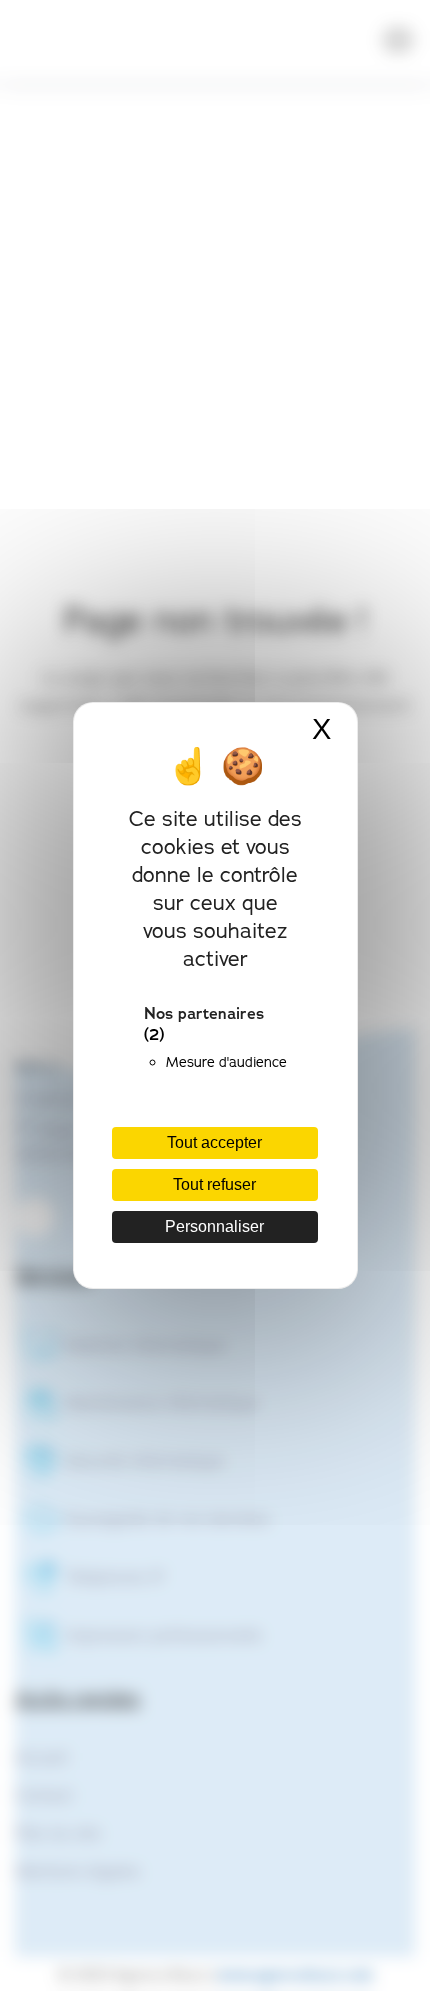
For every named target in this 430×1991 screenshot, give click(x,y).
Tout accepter (214, 1142)
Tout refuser (214, 1184)
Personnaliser (214, 1226)
